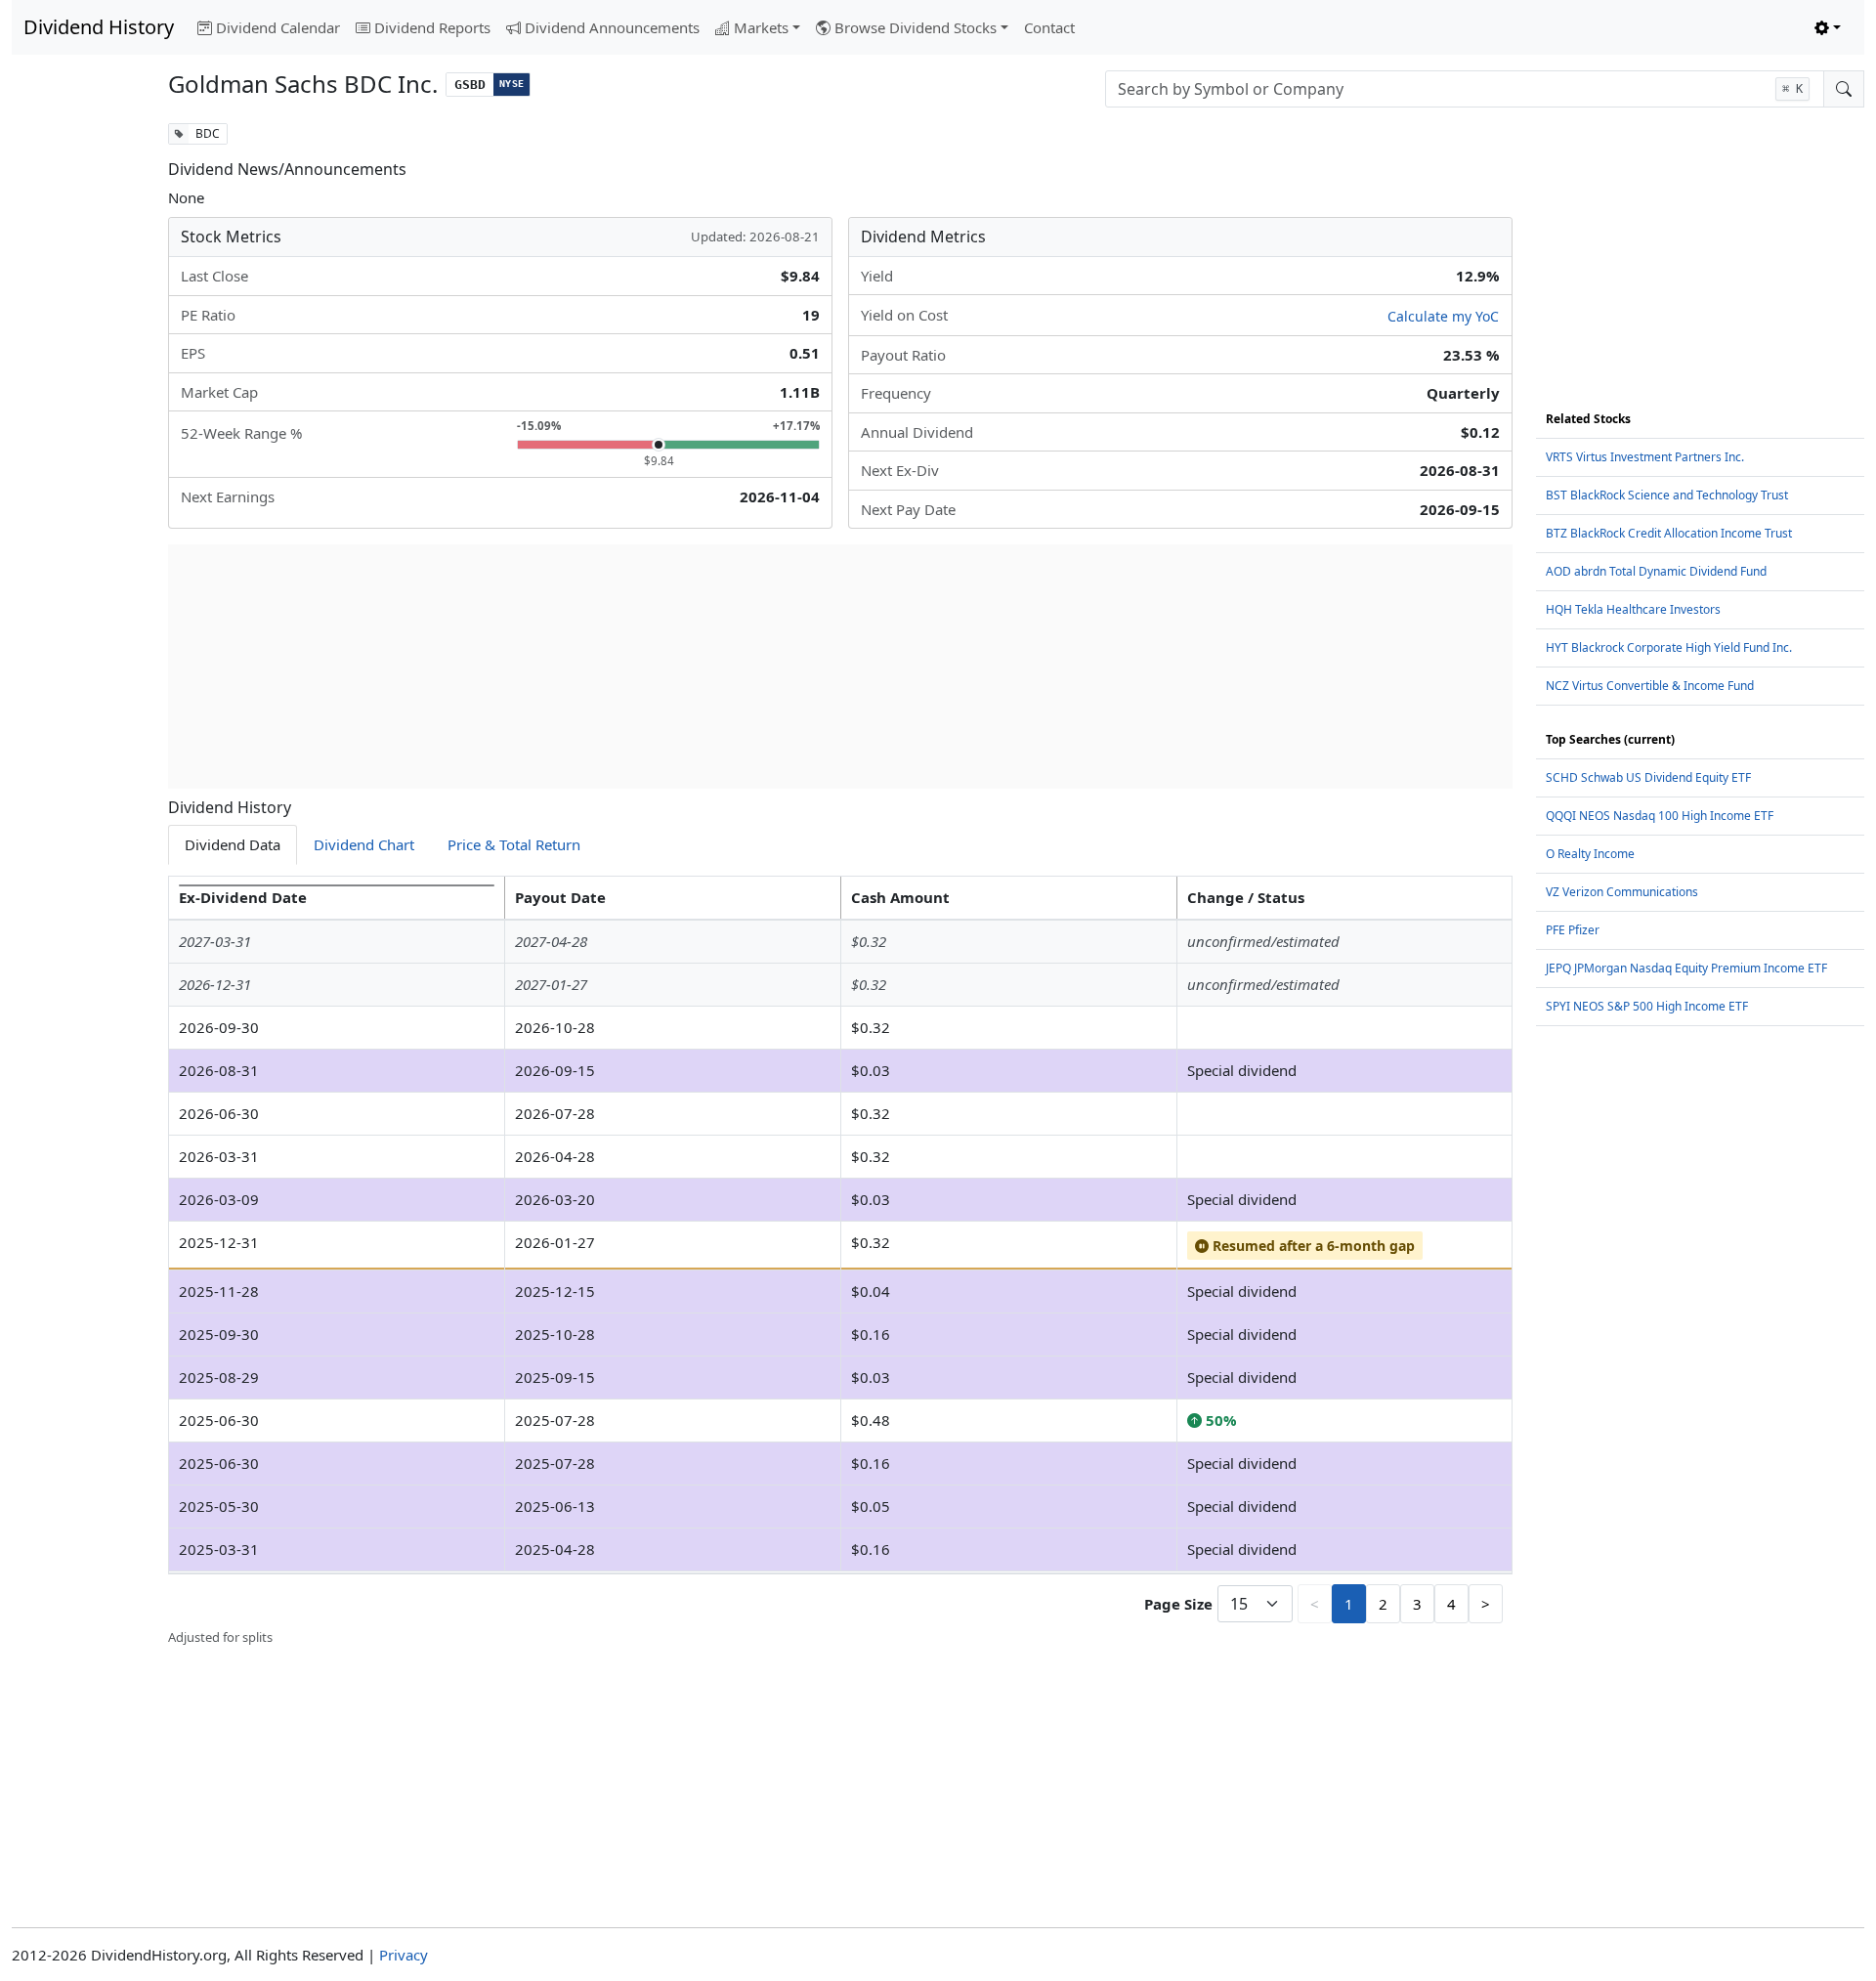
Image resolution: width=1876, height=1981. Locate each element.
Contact (1049, 27)
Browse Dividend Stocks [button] (916, 27)
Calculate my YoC (1443, 316)
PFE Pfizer (1573, 930)
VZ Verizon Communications (1622, 892)
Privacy (404, 1955)
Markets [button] (761, 27)
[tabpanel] (840, 1262)
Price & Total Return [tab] (514, 844)
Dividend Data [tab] (233, 844)
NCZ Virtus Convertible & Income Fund (1650, 686)
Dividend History (99, 27)
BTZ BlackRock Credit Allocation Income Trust (1669, 533)
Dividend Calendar (278, 27)
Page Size (1178, 1604)
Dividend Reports (432, 27)
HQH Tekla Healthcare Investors (1633, 609)
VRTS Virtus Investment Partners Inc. (1645, 457)
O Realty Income (1590, 854)
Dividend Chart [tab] (364, 844)
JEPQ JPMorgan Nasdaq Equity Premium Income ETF (1686, 968)
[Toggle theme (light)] (1828, 28)
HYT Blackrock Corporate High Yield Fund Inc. (1669, 647)
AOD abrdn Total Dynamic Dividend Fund (1656, 571)
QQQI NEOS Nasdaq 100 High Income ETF (1660, 816)
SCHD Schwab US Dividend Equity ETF (1648, 777)
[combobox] (1465, 89)
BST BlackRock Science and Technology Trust (1667, 495)
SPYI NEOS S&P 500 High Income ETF (1647, 1006)
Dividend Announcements (612, 27)
